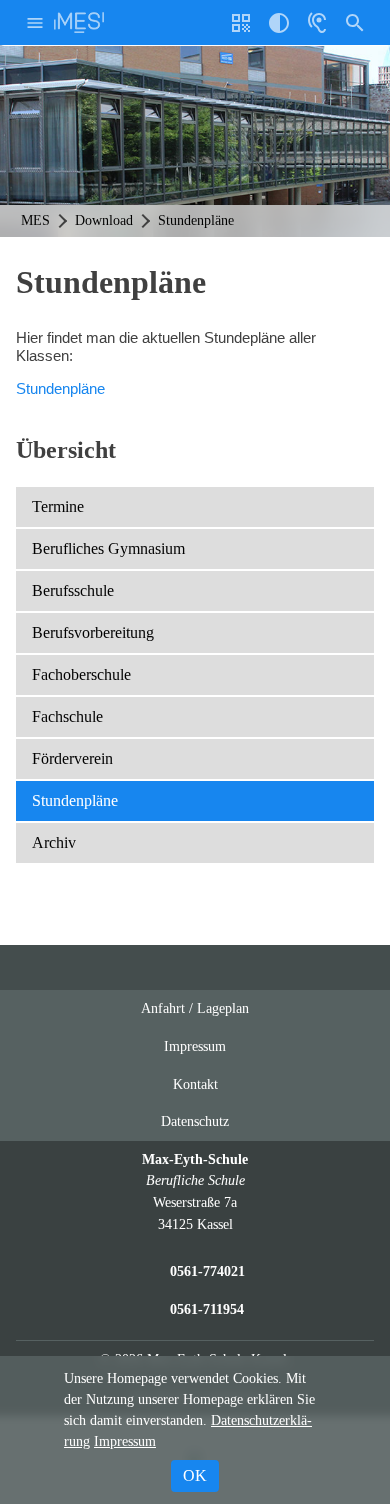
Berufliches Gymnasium (108, 548)
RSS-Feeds (215, 975)
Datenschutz (195, 1121)
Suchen (355, 22)
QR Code (243, 30)
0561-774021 (207, 1271)
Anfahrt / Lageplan (195, 1008)
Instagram (176, 967)
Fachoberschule (81, 674)
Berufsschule (73, 590)
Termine (58, 506)
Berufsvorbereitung (93, 632)
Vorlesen (317, 22)
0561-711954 (207, 1309)
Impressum (195, 1046)
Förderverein (72, 758)
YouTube (138, 967)
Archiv (54, 842)
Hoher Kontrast (279, 30)
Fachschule (67, 716)
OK (195, 1475)
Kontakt (195, 1084)
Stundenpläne (60, 388)
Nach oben (255, 975)
